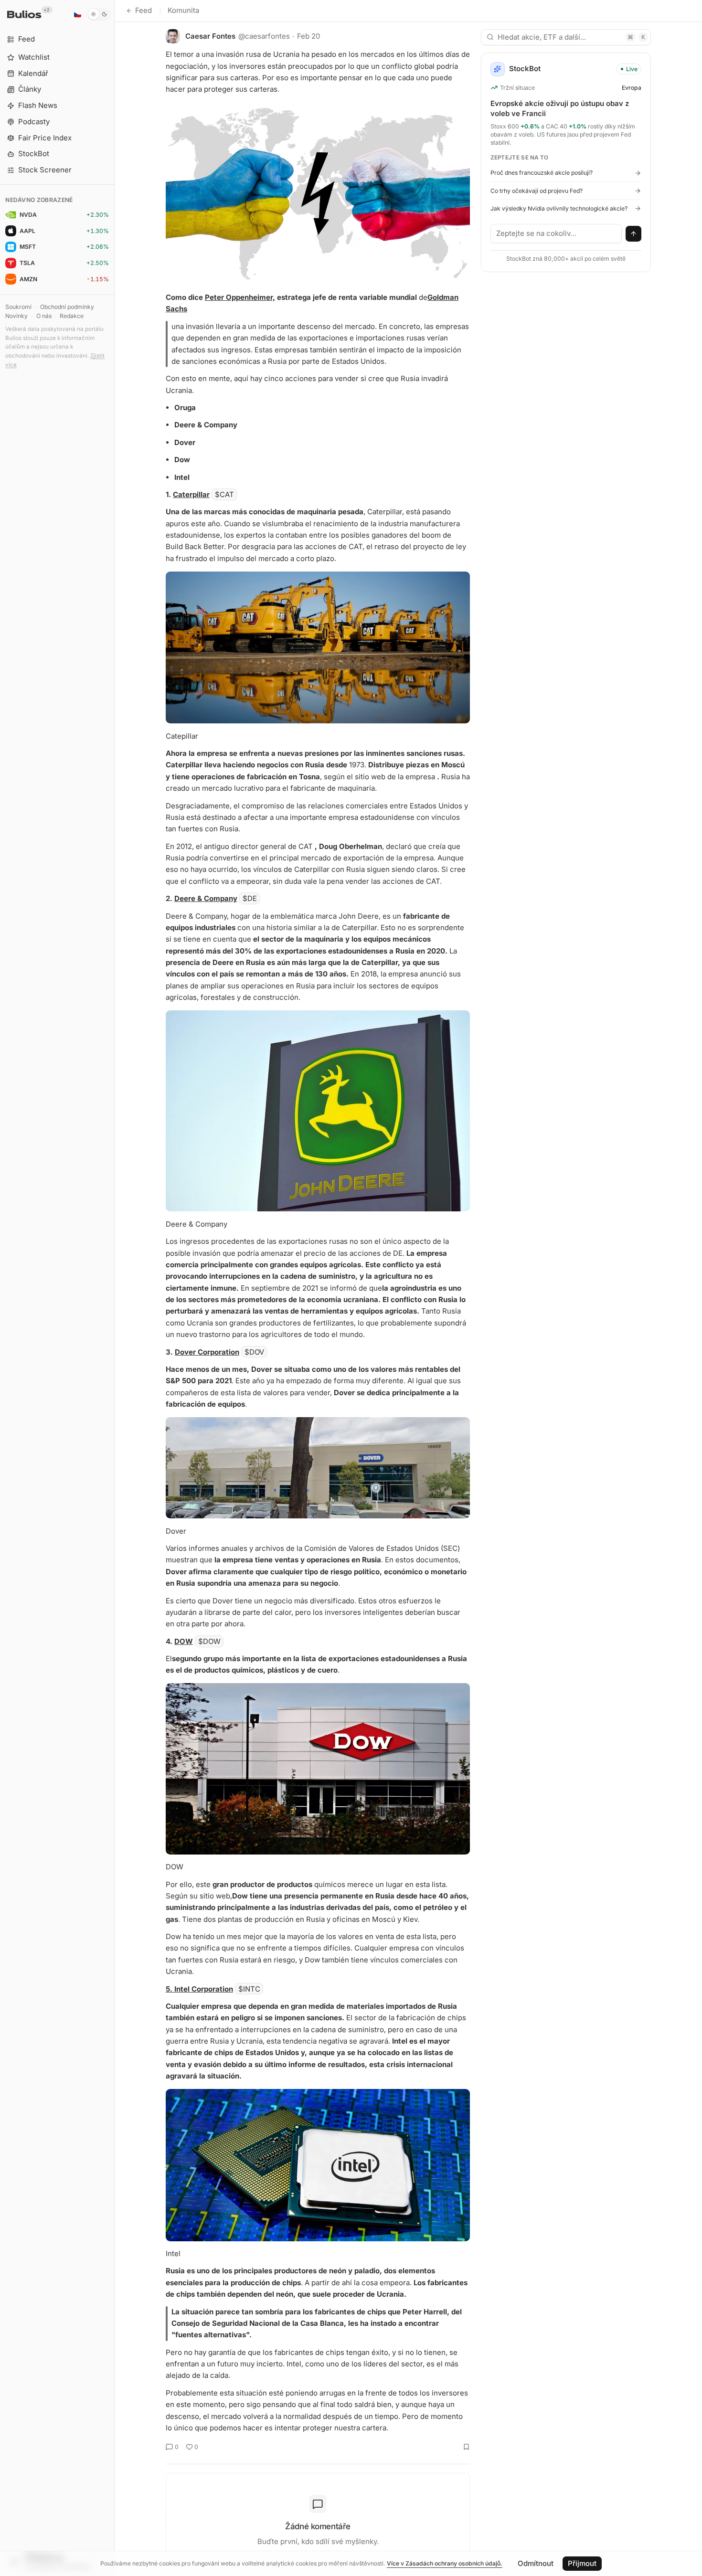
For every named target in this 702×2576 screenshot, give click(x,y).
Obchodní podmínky (67, 307)
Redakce (72, 316)
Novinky (16, 316)
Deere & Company (206, 898)
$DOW (209, 1641)
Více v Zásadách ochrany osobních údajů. (445, 2563)
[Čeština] (77, 14)
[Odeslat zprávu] (634, 234)
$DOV (254, 1352)
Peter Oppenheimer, (240, 297)
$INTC (249, 1989)
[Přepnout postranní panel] (114, 1288)
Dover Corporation (207, 1352)
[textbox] (556, 233)
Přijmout (582, 2563)
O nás (44, 316)
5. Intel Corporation (199, 1989)
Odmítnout (536, 2563)
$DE (250, 898)
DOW (184, 1641)
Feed (144, 10)
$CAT (224, 494)
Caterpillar (191, 494)
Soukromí (18, 307)
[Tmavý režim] (99, 14)
